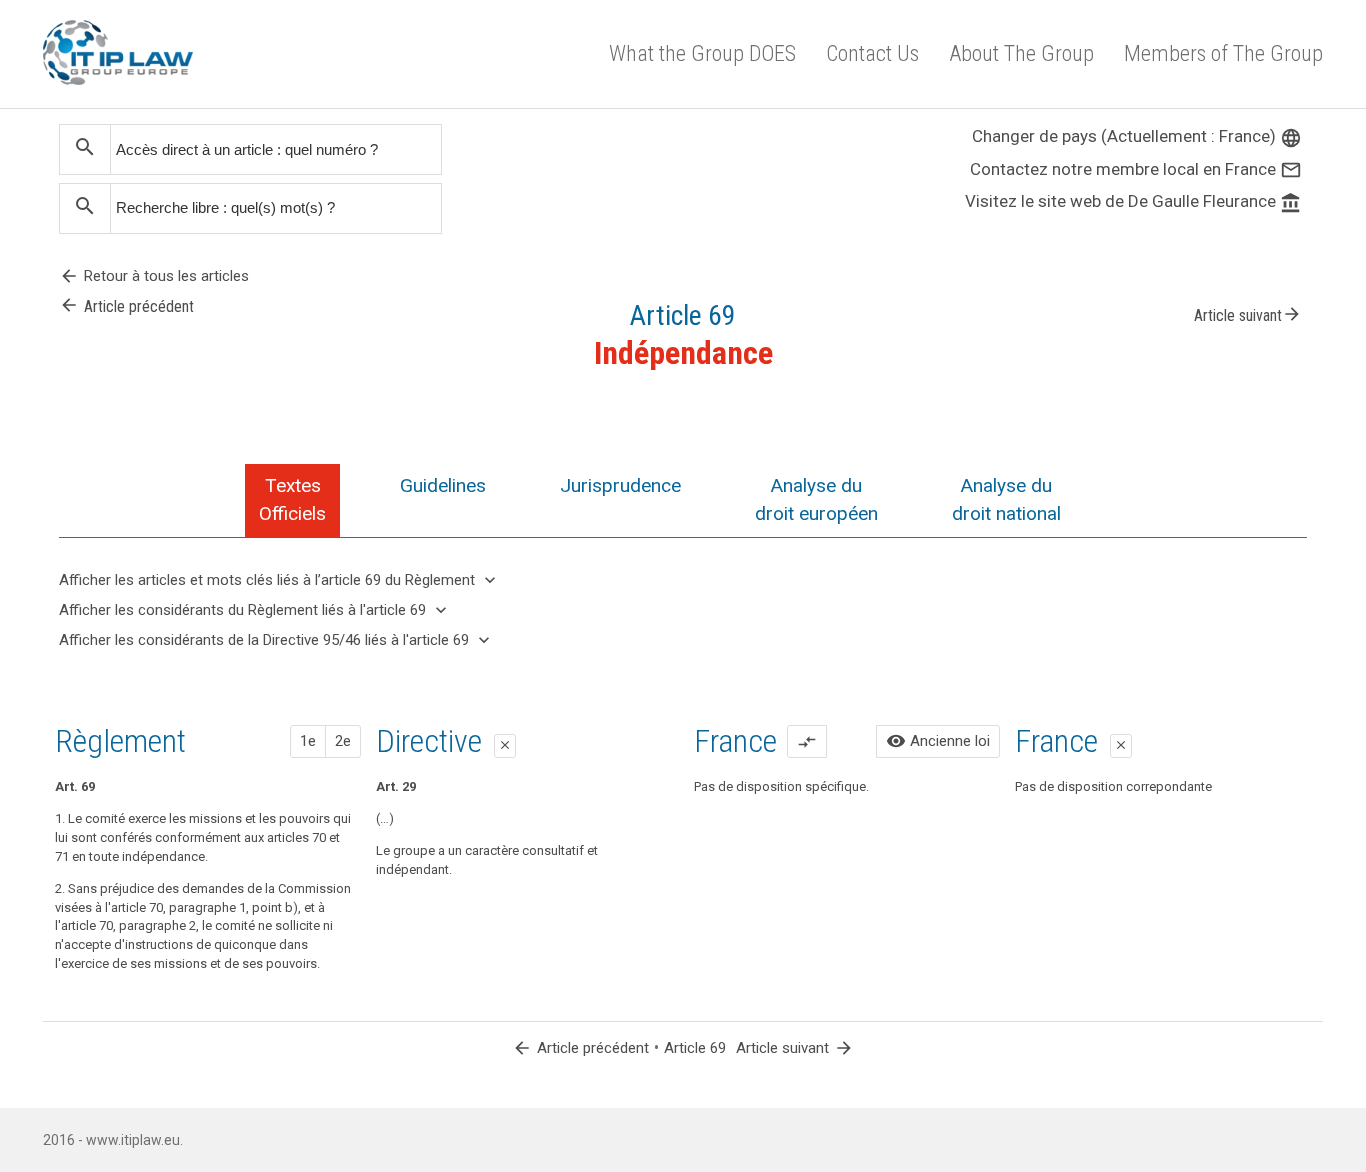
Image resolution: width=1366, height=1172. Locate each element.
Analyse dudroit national (1006, 499)
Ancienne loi (938, 741)
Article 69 (695, 1048)
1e (308, 741)
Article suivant (1248, 314)
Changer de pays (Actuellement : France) (1137, 136)
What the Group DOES (702, 53)
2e (343, 741)
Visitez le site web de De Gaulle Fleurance (1133, 201)
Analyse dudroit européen (816, 499)
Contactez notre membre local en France (1136, 169)
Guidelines (443, 485)
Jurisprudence (620, 485)
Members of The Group (1223, 53)
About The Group (1021, 53)
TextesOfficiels (292, 499)
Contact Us (872, 53)
